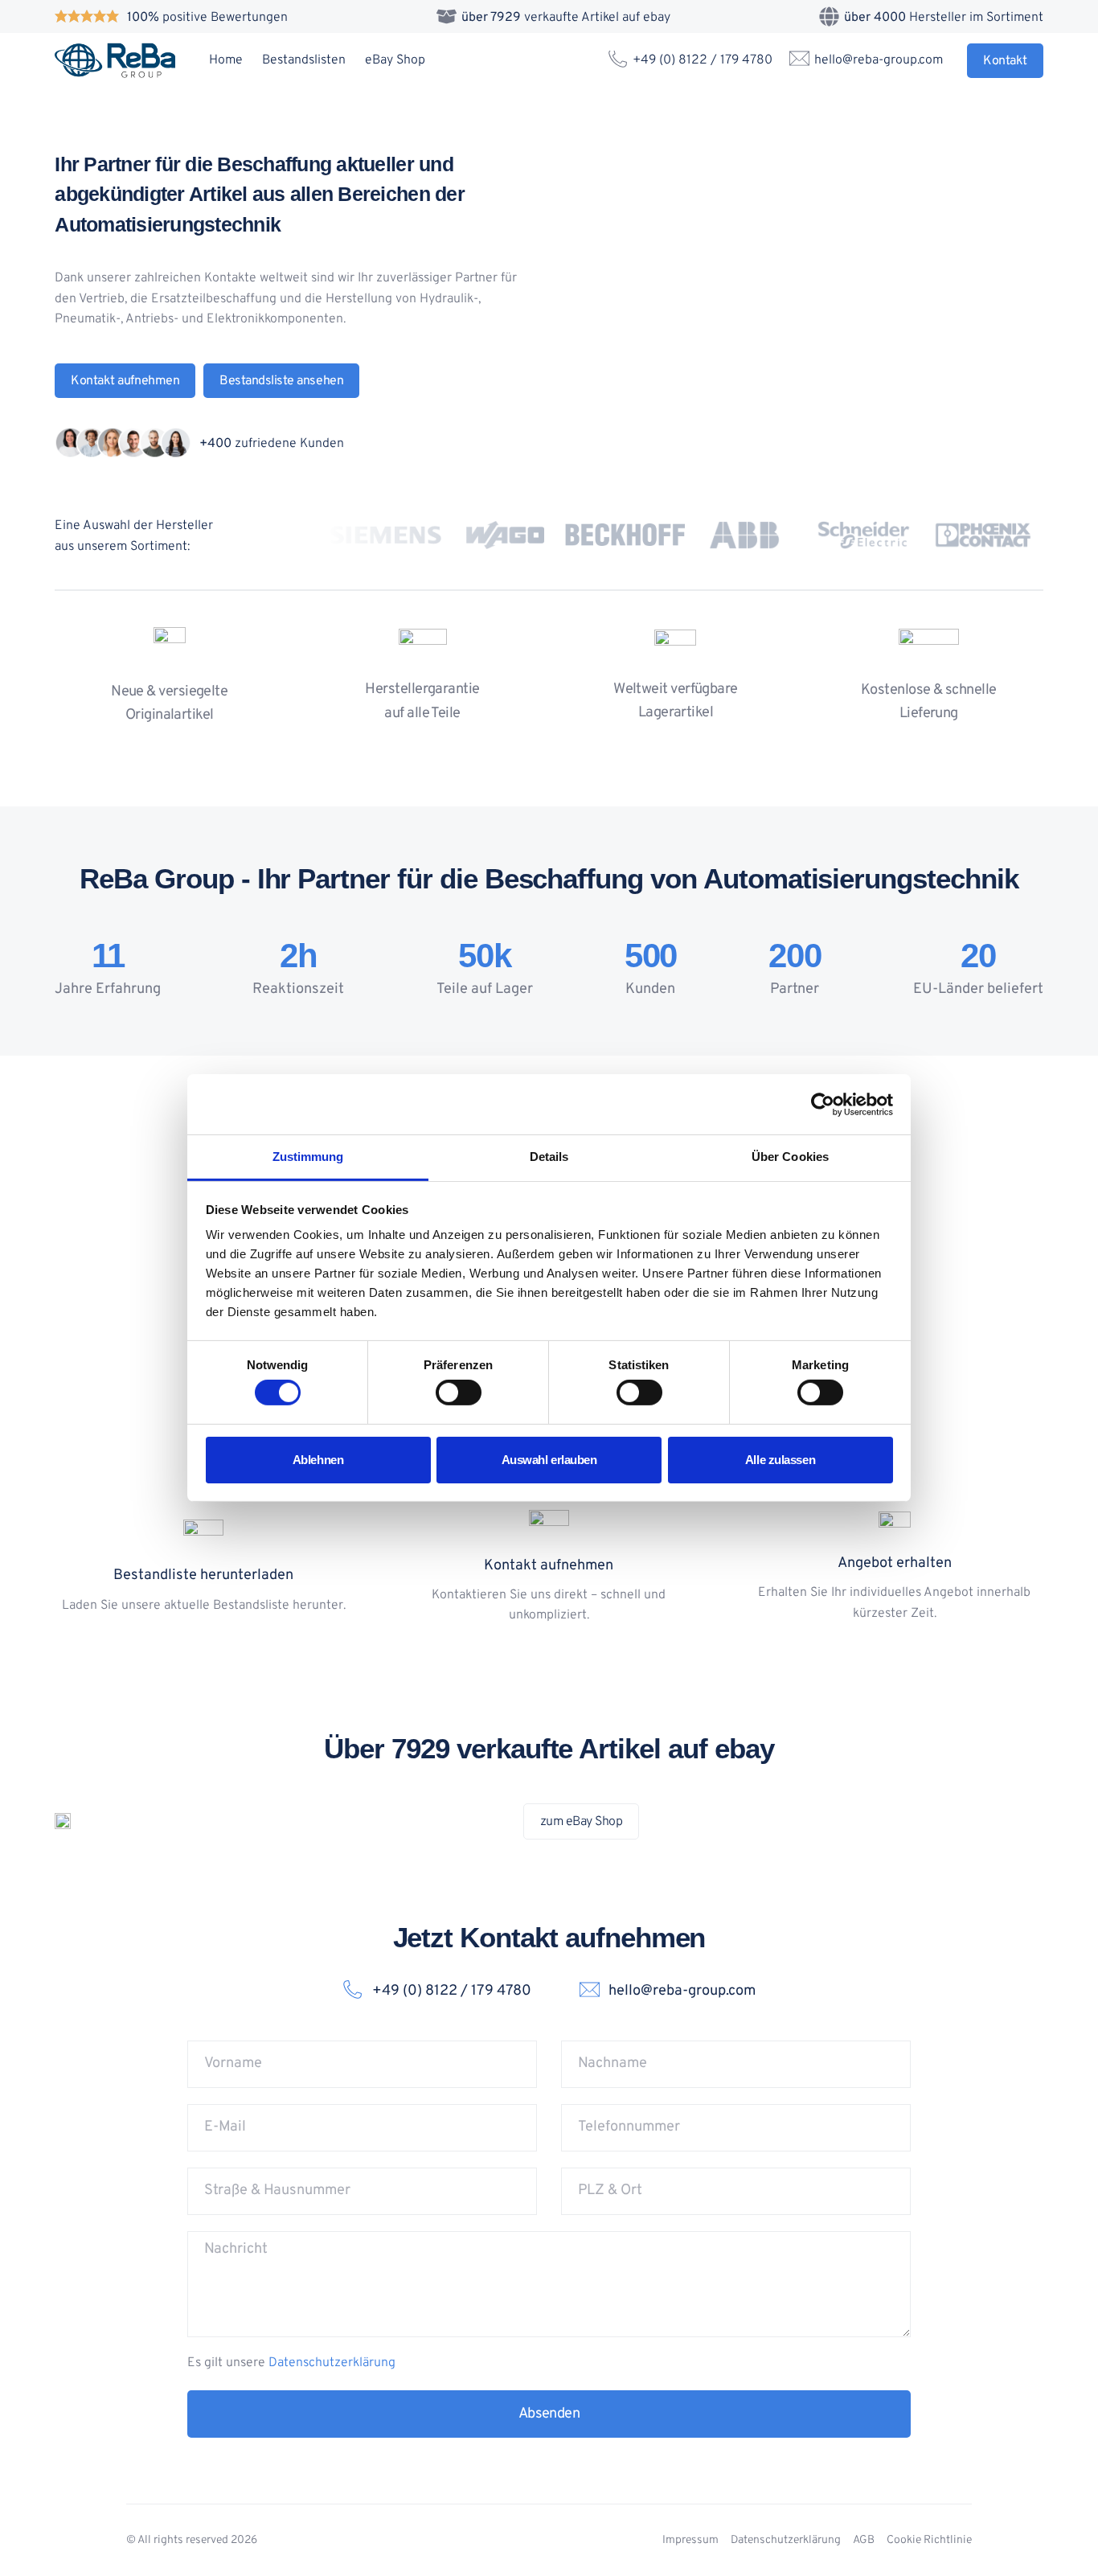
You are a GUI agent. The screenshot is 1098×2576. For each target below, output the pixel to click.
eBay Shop (395, 60)
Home (226, 60)
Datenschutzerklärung (332, 2363)
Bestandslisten (304, 60)
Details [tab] (549, 1157)
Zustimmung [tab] (308, 1157)
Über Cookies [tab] (790, 1157)
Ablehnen (318, 1460)
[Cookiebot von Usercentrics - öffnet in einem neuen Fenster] (823, 1104)
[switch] (459, 1393)
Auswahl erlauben (549, 1460)
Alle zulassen (780, 1460)
